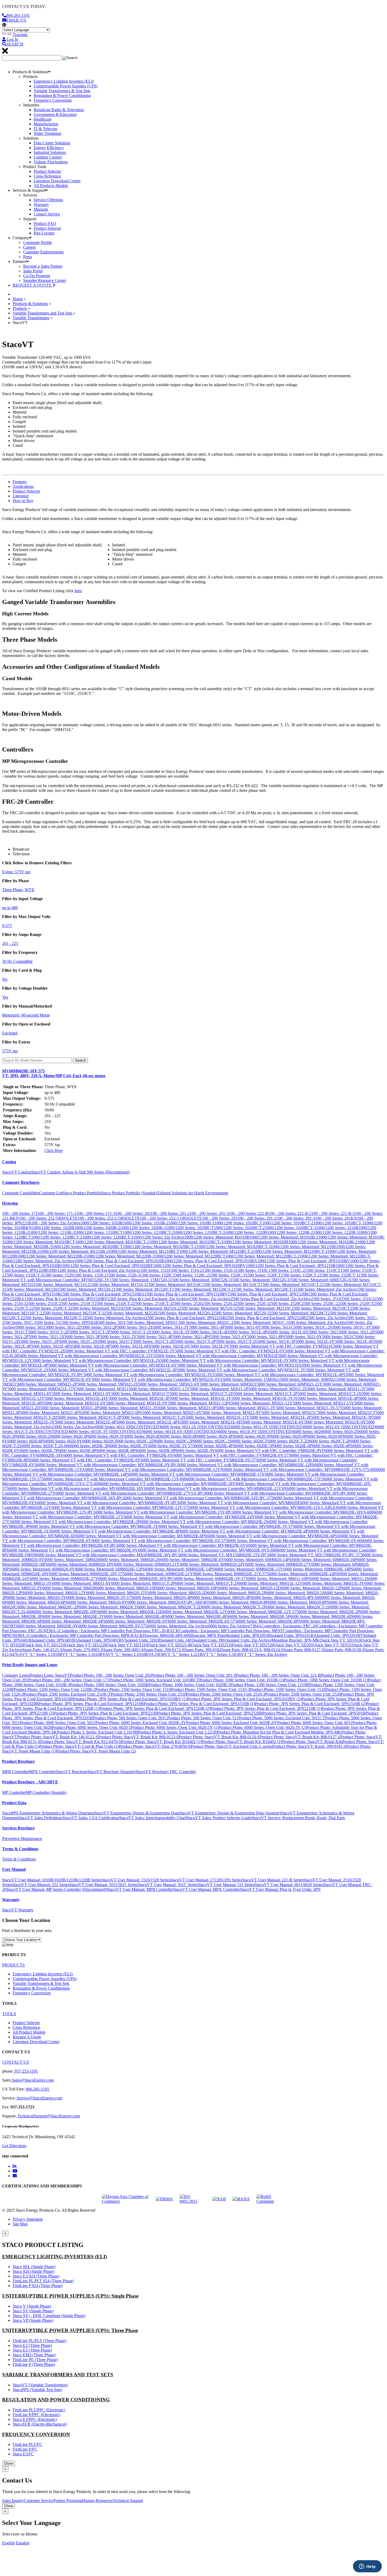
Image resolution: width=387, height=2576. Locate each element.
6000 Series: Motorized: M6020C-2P (48, 1607)
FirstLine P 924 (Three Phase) (38, 2286)
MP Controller (14, 1792)
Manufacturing (46, 124)
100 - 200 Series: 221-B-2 (290, 1213)
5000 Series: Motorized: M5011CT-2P (266, 1394)
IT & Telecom (45, 129)
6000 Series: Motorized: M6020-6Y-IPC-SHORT (168, 1602)
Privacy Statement (28, 2219)
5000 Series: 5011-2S (135, 1327)
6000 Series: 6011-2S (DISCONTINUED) (196, 1427)
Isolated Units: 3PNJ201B (248, 1635)
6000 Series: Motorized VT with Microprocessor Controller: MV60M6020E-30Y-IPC (276, 1493)
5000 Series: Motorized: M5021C (289, 1413)
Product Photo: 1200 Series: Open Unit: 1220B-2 (54, 1689)
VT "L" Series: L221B (184, 1654)
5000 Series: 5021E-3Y (315, 1341)
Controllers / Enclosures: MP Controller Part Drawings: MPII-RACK (86, 1635)
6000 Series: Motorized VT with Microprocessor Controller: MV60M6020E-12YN (154, 1469)
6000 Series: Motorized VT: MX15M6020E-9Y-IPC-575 (315, 1555)
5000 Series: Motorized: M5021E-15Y (217, 1417)
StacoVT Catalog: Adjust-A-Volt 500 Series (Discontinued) (80, 1172)
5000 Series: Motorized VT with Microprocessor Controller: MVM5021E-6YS (157, 1379)
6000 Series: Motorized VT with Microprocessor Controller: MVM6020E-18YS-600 (303, 1512)
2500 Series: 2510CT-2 (114, 1304)
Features (20, 482)
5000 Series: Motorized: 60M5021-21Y (290, 1384)
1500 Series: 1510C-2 (287, 1270)
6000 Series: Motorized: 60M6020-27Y (278, 1564)
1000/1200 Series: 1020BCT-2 (239, 1228)
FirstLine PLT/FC (28, 2444)
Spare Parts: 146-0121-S (42, 1650)
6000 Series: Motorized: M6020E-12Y (195, 1612)
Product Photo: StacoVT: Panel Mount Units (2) (96, 1751)
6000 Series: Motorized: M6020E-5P (260, 1616)
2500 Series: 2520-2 (219, 1304)
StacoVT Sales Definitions (40, 1818)
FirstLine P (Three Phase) (34, 2364)
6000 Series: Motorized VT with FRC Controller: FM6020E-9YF (270, 1451)
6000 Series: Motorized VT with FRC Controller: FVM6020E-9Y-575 (199, 1460)
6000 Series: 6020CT (250, 1441)
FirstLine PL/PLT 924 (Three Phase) (43, 2281)
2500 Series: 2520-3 (252, 1304)
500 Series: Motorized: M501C (153, 1323)
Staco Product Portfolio (82, 1193)
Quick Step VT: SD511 (333, 1645)
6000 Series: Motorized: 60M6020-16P (324, 1560)
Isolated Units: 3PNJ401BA (55, 1640)
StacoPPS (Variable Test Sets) (37, 2390)
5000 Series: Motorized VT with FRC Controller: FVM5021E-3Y (120, 1351)
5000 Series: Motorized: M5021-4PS (51, 1413)
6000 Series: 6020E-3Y (128, 1446)
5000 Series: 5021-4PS (192, 1337)
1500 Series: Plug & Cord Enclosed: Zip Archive (148, 1299)
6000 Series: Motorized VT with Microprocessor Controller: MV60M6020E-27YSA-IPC (130, 1493)
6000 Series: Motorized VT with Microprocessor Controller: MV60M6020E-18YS (77, 1488)
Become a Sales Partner (43, 266)
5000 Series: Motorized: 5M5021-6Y (169, 1384)
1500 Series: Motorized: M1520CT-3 (264, 1289)
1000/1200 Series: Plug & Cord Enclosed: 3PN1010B (119, 1261)
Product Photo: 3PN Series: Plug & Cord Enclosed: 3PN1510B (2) (310, 1704)
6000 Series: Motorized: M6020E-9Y (47, 1626)
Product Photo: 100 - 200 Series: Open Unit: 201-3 (193, 1675)
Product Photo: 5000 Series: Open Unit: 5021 (58, 1723)
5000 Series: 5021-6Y (229, 1337)
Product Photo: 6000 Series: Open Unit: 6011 (315, 1723)
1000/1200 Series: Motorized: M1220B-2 (51, 1256)
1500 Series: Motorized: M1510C (174, 1285)
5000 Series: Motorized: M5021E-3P (342, 1417)
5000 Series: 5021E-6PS (131, 1346)
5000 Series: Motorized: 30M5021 (308, 1379)
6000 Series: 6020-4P (179, 1436)
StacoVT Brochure (72, 1772)
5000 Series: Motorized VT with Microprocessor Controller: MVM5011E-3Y (224, 1360)
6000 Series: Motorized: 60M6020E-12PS (110, 1569)
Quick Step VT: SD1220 (86, 1645)
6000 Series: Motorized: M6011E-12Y (271, 1583)
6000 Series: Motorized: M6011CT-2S (207, 1583)
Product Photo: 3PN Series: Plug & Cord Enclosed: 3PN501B (314, 1713)
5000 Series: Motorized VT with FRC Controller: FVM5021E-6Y (230, 1351)
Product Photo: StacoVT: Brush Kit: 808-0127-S (300, 1737)
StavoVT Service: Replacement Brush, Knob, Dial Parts (298, 1818)
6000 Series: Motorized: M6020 (69, 1588)
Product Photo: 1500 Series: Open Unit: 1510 (133, 1689)
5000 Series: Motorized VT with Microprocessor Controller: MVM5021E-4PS (280, 1375)
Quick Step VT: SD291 (293, 1645)
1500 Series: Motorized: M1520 (31, 1289)
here (78, 591)
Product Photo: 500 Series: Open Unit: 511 (203, 1718)
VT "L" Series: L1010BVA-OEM (136, 1654)
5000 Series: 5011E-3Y (171, 1332)
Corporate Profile (38, 242)
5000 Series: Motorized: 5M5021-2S (108, 1384)
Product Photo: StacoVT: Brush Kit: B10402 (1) (161, 1742)
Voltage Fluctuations (51, 162)
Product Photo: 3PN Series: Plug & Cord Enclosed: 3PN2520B (210, 1713)
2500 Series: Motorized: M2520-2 (185, 1313)
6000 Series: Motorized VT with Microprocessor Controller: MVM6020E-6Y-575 (159, 1541)
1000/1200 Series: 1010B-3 (191, 1223)
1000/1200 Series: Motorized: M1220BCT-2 (262, 1256)
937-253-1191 (26, 2071)
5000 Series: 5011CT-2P (90, 1332)
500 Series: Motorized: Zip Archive (318, 1323)
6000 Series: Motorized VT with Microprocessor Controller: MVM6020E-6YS (183, 1545)
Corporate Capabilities (21, 1193)
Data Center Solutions (52, 143)
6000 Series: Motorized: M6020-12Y (55, 1593)
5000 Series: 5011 (30, 1327)
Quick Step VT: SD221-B (169, 1645)
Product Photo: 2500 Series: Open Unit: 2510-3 (226, 1694)
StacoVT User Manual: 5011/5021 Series (103, 1885)
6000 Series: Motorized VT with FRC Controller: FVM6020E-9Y (86, 1460)
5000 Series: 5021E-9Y (210, 1346)
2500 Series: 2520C (285, 1304)
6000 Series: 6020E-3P (90, 1446)
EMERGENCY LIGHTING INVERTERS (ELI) (54, 2257)
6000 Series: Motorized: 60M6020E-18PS (318, 1569)
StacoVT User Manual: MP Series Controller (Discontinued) (56, 1889)
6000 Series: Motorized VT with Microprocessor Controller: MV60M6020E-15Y (197, 1474)
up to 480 (10, 908)
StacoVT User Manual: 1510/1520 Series (136, 1880)
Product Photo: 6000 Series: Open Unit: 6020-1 (91, 1727)
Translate (20, 35)
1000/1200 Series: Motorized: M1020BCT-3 (234, 1247)
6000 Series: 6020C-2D (135, 1441)
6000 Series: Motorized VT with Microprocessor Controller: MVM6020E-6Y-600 (296, 1541)
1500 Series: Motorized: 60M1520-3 (319, 1280)
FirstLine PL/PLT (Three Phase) (39, 2341)
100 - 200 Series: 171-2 (57, 1213)
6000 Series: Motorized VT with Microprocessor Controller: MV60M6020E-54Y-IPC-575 (198, 1498)
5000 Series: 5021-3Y (118, 1337)
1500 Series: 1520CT (263, 1275)
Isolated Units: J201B (143, 1640)
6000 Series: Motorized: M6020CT (108, 1607)
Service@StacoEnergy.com (39, 2098)
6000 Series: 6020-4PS (216, 1436)
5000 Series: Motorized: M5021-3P (187, 1408)
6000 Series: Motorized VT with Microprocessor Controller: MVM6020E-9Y (73, 1550)
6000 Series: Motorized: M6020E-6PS (74, 1621)
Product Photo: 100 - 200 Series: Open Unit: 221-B (278, 1675)
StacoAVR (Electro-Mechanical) (40, 2424)
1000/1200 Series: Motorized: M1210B (303, 1247)
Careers (29, 247)
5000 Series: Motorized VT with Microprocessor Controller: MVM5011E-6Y (113, 1365)
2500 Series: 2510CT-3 (153, 1304)
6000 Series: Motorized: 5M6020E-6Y (192, 1560)
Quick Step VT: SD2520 (253, 1645)
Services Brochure (18, 1828)
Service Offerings (48, 200)
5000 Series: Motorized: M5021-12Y (262, 1403)
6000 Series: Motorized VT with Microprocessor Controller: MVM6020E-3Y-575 (227, 1526)
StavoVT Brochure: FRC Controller (166, 1772)
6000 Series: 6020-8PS (26, 1441)
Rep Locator (44, 233)
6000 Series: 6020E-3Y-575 (171, 1446)
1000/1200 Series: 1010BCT (238, 1223)
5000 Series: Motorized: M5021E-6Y (273, 1422)
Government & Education (55, 114)
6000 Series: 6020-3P (70, 1436)
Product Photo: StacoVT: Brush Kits (312, 1742)
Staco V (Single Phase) (32, 2306)
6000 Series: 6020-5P (253, 1436)
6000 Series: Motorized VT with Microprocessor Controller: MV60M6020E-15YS (255, 1479)
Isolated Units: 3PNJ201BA (293, 1635)
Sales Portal (33, 271)
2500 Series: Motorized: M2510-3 (207, 1308)
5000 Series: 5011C (277, 1327)
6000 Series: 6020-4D (143, 1436)
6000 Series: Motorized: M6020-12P (311, 1588)
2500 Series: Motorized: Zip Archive (115, 1318)
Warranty (41, 205)
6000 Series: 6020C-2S (213, 1441)
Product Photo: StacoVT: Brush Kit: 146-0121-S (58, 1737)
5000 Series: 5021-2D (357, 1332)
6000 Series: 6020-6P (289, 1436)
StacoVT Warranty (18, 1910)
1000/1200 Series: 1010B (101, 1223)
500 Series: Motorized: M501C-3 (261, 1323)
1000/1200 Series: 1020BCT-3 (290, 1228)
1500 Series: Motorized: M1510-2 (62, 1285)
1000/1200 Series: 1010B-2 (146, 1223)
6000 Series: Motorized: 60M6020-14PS (258, 1560)
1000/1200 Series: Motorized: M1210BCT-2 (216, 1251)
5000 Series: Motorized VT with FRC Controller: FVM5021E (281, 1346)
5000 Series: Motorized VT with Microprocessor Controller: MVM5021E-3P (113, 1370)
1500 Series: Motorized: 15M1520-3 (140, 1280)
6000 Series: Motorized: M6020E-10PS (66, 1612)
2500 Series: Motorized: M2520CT (299, 1313)
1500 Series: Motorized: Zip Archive (326, 1289)
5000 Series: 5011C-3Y (352, 1327)
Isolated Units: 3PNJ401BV (101, 1640)
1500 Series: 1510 (154, 1270)
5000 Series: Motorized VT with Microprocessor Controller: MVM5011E (217, 1356)
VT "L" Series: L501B (222, 1654)
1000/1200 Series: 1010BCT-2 (288, 1223)
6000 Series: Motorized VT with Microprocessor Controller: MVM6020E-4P (116, 1531)
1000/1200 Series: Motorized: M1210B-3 (74, 1251)
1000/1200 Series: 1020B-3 (143, 1228)
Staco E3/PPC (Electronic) (35, 2419)
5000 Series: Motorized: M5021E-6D (211, 1422)
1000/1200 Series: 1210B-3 (52, 1232)
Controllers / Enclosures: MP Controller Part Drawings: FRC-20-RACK (119, 1631)
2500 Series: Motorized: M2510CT (321, 1308)
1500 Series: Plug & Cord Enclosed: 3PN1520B (268, 1294)
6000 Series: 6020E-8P (77, 1451)
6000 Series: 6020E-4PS (215, 1446)
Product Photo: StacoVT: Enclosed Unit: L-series (231, 1746)
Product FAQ (45, 224)
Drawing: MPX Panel (209, 1635)
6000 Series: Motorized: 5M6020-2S (130, 1560)
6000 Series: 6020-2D (341, 1432)
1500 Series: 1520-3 (123, 1275)
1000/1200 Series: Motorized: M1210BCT (144, 1251)
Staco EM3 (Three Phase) (34, 2355)
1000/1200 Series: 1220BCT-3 (108, 1237)
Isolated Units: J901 (210, 1640)
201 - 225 (10, 943)
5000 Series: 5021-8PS (266, 1337)
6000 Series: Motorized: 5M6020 (72, 1560)
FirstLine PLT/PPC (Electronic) (39, 2410)
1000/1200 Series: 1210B (337, 1228)
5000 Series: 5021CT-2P (195, 1341)
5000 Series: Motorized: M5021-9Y (231, 1413)
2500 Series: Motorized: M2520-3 (241, 1313)
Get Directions (14, 2146)
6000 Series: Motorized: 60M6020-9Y (43, 1569)
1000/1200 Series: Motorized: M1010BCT (40, 1242)
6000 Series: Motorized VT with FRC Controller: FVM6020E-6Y (118, 1455)
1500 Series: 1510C (252, 1270)
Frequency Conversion (53, 100)
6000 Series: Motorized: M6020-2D (177, 1593)
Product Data (14, 1803)
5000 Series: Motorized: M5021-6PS (112, 1413)
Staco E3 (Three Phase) (32, 2350)
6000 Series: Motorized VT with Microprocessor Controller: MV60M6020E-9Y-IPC (107, 1503)
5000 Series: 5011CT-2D (49, 1332)
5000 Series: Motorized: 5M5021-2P (47, 1384)
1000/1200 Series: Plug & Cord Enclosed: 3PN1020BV (199, 1266)
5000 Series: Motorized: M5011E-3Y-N (264, 1398)
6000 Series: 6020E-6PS (332, 1446)
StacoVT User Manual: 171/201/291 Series (206, 1880)
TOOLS (9, 2014)
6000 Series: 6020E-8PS (117, 1451)
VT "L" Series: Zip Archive (264, 1654)
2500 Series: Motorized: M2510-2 (151, 1308)
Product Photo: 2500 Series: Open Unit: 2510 (148, 1694)
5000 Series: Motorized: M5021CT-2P (89, 1417)
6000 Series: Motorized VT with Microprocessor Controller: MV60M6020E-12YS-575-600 (300, 1469)
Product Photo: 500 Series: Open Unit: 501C (130, 1718)
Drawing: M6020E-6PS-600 (167, 1635)
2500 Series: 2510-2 (358, 1299)
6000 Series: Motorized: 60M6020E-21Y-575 (231, 1574)
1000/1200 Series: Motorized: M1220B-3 (120, 1256)
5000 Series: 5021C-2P (39, 1341)
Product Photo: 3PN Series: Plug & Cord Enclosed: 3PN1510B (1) (199, 1704)
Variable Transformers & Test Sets (62, 91)
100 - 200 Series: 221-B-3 (333, 1213)
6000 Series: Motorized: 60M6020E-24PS (304, 1574)
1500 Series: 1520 (58, 1275)
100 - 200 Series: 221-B (248, 1213)
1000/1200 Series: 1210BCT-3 (199, 1232)
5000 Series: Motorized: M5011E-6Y (75, 1403)
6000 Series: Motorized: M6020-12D (250, 1588)
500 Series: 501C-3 (20, 1323)
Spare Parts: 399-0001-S (123, 1650)
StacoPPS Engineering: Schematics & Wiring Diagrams (48, 1813)
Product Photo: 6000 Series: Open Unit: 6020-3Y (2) (262, 1727)
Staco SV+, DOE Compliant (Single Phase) (49, 2316)
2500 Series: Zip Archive (327, 1318)
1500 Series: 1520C (156, 1275)
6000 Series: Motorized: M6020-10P (126, 1588)
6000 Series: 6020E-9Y (195, 1451)
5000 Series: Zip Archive (74, 1427)
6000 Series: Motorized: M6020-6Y (97, 1602)
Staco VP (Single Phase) (33, 2320)
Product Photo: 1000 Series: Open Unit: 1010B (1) (241, 1680)
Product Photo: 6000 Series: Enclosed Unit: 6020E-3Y (141, 1723)
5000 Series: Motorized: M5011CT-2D (202, 1394)
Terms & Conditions (20, 1849)
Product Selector (47, 171)
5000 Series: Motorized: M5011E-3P (139, 1398)
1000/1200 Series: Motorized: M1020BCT (87, 1247)
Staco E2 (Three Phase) (32, 2345)
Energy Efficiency (49, 148)
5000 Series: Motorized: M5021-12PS (199, 1403)
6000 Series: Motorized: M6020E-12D (131, 1612)
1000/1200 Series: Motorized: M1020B (256, 1242)
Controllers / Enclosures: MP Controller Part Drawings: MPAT (231, 1631)
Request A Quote (27, 2037)
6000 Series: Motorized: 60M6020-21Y (147, 1564)
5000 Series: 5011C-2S (313, 1327)
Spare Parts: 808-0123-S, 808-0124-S (252, 1650)
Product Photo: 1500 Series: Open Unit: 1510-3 (210, 1689)
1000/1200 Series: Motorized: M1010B (217, 1237)
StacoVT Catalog (17, 1172)
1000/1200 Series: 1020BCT (190, 1228)
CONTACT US (16, 2062)
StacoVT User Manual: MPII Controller (140, 1889)
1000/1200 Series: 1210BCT (99, 1232)
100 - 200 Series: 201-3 (209, 1213)
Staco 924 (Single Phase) (33, 2271)
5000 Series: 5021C (338, 1337)
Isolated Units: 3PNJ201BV (340, 1635)
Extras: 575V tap (16, 872)
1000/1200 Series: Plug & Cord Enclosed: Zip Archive (93, 1270)
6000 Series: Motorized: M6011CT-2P (143, 1583)
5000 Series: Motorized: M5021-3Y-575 (309, 1408)
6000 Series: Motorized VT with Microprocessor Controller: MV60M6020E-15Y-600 (115, 1479)
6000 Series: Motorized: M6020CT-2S (298, 1607)
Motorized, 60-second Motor (26, 1015)
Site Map (20, 2224)
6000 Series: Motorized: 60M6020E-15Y (249, 1569)
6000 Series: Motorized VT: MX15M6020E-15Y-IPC (223, 1555)
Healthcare (43, 119)
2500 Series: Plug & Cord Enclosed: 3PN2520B (266, 1318)
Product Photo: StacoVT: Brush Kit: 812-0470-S (81, 1742)
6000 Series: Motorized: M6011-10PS (279, 1579)
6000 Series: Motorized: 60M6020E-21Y (159, 1574)
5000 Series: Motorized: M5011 (102, 1389)
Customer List (51, 1193)
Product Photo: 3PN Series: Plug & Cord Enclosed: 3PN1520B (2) (155, 1708)
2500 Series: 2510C (43, 1304)
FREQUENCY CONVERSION (36, 2434)
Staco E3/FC (23, 2454)
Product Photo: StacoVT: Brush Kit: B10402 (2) (242, 1742)
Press (28, 257)
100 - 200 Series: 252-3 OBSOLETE (171, 1218)
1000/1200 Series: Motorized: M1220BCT (190, 1256)
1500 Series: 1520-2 (90, 1275)
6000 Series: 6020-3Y (106, 1436)
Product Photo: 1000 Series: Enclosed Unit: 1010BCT (154, 1680)
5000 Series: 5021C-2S (78, 1341)
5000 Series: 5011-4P (207, 1327)
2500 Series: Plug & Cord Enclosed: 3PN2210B (185, 1318)
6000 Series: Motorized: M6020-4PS (222, 1598)
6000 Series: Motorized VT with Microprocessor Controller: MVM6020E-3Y (94, 1526)
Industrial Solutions (50, 152)
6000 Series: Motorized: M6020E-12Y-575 (263, 1612)
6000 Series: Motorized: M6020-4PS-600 (287, 1598)
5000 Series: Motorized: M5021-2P (69, 1408)
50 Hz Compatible (17, 961)
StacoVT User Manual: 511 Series (226, 1885)
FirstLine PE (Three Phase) (35, 2360)
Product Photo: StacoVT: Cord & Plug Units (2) (79, 1746)
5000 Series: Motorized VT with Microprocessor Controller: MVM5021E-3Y (241, 1370)
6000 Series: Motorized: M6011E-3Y (333, 1583)
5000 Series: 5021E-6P (91, 1346)
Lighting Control (48, 157)
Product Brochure (18, 1761)
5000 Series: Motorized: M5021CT (346, 1413)
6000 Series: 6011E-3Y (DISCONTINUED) (106, 1432)
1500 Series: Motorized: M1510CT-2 (291, 1285)
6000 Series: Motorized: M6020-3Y (36, 1598)
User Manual (14, 1869)
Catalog (9, 1162)
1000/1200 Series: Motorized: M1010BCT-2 (112, 1242)
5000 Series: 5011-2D (63, 1327)
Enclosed (10, 1033)
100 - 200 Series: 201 (133, 1213)
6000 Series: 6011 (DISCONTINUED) (128, 1427)
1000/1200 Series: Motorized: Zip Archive (39, 1261)
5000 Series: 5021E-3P (276, 1341)
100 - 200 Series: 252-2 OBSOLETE (109, 1218)
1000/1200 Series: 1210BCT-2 (148, 1232)
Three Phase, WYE (18, 890)
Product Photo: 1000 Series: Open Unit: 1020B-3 (189, 1685)
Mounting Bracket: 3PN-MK (296, 1640)
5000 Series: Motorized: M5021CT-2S (153, 1417)
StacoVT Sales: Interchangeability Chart (152, 1818)
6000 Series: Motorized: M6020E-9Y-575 (113, 1626)
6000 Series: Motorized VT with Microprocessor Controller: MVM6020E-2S (204, 1522)
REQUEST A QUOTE (33, 285)
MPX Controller (42, 1772)
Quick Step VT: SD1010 (340, 1640)
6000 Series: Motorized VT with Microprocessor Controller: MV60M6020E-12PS (246, 1465)
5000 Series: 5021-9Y (304, 1337)
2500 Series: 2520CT (356, 1304)
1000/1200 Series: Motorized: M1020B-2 (323, 1242)
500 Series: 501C (113, 1323)
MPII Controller (15, 1772)
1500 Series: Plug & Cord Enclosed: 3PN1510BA (103, 1294)
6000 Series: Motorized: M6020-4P (162, 1598)
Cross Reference (47, 176)
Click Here (54, 1150)
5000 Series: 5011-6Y (243, 1327)
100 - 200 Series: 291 (220, 1218)
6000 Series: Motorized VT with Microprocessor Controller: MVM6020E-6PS (141, 1536)
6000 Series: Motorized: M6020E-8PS (269, 1621)
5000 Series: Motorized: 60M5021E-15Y (42, 1389)
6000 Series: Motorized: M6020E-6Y (137, 1621)
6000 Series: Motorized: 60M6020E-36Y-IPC (136, 1579)
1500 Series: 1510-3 (219, 1270)
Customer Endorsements (43, 252)
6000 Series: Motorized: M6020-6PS (37, 1602)
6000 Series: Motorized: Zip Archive (178, 1626)
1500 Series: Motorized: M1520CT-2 (203, 1289)
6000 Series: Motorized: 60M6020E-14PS (180, 1569)
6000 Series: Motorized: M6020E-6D (321, 1616)
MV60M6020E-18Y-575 (54, 1073)
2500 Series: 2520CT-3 (51, 1308)
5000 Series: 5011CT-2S (131, 1332)
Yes (5, 997)
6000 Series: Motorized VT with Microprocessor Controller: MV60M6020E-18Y (168, 1484)
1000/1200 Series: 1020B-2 (97, 1228)
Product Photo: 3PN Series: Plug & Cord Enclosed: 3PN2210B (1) (266, 1708)
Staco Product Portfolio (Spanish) (129, 1193)
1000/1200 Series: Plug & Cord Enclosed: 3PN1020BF (107, 1266)
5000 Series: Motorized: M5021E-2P (280, 1417)
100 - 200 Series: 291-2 (257, 1218)
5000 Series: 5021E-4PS (51, 1346)
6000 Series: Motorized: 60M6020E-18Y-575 (87, 1574)
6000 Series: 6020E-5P (254, 1446)
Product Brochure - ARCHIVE (30, 1782)
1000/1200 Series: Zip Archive (159, 1237)
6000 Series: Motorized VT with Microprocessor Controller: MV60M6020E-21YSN (217, 1488)
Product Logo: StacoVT (50, 1675)
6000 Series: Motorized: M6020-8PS (299, 1602)
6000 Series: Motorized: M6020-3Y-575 (99, 1598)
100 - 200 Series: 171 (20, 1213)
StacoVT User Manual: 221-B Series (273, 1880)
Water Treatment (47, 133)
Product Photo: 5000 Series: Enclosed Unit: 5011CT (282, 1718)
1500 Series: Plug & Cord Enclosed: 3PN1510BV (186, 1294)
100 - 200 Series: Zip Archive (56, 1223)
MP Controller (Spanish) (46, 1792)
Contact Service (47, 214)
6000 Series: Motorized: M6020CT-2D (170, 1607)
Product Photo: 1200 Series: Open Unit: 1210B (270, 1685)
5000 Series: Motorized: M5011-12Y (159, 1389)
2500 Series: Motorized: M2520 (130, 1313)
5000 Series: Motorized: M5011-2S (277, 1389)
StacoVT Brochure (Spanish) (112, 1772)
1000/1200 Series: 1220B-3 (336, 1232)
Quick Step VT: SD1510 (127, 1645)
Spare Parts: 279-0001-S (83, 1650)
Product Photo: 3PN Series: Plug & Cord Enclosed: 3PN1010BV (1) (130, 1699)
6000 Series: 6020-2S (34, 1436)
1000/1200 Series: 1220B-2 (290, 1232)
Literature (21, 496)
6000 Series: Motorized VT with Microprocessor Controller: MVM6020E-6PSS (273, 1536)
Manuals (41, 209)
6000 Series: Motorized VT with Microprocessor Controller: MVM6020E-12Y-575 (120, 1507)
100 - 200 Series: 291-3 (296, 1218)
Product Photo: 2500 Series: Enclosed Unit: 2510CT (67, 1694)
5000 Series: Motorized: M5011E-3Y (200, 1398)
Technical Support (128, 2501)
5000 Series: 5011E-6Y (289, 1332)
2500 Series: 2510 (326, 1299)
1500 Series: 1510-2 (185, 1270)
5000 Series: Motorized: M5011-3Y (336, 1389)
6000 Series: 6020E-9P (157, 1451)
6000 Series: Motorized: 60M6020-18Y (81, 1564)
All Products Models (51, 186)
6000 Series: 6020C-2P (174, 1441)
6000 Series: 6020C (99, 1441)
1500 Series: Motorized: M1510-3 (118, 1285)
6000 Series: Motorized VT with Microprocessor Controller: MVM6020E (239, 1503)
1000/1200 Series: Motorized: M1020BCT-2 (160, 1247)
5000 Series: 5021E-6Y (171, 1346)
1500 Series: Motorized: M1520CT (143, 1289)
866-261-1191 (38, 2089)
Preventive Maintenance (22, 1839)
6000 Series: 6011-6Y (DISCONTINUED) (340, 1427)
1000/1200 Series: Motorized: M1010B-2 (284, 1237)
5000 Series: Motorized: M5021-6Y (172, 1413)
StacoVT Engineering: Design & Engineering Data (137, 1813)
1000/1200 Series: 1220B (246, 1232)
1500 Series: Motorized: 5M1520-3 (260, 1280)
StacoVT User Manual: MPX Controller (206, 1889)
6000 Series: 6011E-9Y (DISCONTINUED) (255, 1432)
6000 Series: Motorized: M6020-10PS (188, 1588)
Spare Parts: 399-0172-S (164, 1650)
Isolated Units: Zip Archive (249, 1640)
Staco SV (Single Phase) (33, 2311)
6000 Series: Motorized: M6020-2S (295, 1593)
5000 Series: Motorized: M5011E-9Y (137, 1403)
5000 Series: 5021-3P (82, 1337)
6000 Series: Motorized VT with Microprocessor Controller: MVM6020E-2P (76, 1522)
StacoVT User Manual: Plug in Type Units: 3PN (280, 1889)
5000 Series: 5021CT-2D (154, 1341)
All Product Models (29, 2032)
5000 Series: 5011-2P (99, 1327)
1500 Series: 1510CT (323, 1270)
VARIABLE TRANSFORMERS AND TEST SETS (58, 2375)
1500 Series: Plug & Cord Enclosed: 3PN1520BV (66, 1299)
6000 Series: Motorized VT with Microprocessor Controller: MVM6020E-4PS (245, 1531)
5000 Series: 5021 (324, 1332)
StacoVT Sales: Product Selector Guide (219, 1818)
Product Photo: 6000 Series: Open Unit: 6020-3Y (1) (175, 1727)
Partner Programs (68, 2501)
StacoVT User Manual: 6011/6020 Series (289, 1885)
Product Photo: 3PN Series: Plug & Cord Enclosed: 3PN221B (105, 1713)
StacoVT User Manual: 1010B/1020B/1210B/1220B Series (52, 1880)
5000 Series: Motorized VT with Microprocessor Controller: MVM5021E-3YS (149, 1375)
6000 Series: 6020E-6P (293, 1446)
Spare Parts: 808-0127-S (304, 1650)
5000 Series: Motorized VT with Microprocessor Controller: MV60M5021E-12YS (87, 1356)
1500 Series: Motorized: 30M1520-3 (200, 1280)
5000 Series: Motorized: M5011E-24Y (76, 1398)
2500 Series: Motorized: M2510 (96, 1308)
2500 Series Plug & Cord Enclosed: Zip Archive (271, 1299)
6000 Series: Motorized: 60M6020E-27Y (64, 1579)
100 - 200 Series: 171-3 (96, 1213)
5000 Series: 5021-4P (155, 1337)
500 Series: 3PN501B (80, 1323)
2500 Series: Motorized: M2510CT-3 (73, 1313)
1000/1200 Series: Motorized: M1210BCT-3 (290, 1251)
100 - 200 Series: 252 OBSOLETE (48, 1218)
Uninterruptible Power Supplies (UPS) (66, 86)
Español (23, 2543)
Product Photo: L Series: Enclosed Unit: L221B (177, 1732)
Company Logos (16, 1675)
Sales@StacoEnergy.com (32, 2080)
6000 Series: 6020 (308, 1432)
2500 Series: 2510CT (77, 1304)
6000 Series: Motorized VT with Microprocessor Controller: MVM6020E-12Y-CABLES (264, 1507)
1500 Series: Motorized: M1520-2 (85, 1289)
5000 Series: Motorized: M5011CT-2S (329, 1394)
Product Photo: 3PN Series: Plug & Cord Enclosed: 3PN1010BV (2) (244, 1699)
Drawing (10, 1203)
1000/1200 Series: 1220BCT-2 (57, 1237)
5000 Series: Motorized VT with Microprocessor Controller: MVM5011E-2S (96, 1360)
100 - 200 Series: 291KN (336, 1218)
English (8, 2543)
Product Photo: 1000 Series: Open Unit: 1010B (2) (326, 1680)
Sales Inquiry (13, 2501)
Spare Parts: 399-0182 (203, 1650)
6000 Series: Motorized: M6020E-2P (329, 1612)
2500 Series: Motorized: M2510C (264, 1308)
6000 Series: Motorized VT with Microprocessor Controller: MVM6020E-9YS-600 (207, 1550)
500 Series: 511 (49, 1323)
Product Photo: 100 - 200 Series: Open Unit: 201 (111, 1675)
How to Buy (23, 501)
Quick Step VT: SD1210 (44, 1645)
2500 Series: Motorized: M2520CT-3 (54, 1318)
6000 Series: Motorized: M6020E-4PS (197, 1616)
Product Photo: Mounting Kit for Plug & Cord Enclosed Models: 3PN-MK (279, 1732)
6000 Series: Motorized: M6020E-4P (135, 1616)
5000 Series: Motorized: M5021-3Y (246, 1408)
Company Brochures (21, 1182)
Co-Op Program (37, 276)
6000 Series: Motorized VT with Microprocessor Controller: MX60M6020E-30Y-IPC (107, 1555)
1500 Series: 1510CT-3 (24, 1275)
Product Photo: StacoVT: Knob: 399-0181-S (309, 1746)
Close (9, 2463)
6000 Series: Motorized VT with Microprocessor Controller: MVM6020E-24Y (189, 1517)
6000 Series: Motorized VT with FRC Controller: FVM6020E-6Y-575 (232, 1455)
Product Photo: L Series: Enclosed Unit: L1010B (97, 1732)
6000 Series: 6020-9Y (64, 1441)
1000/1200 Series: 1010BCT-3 (339, 1223)
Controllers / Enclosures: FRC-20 (289, 1626)
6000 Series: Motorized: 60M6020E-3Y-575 (211, 1579)
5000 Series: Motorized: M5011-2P (219, 1389)
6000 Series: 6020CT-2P (330, 1441)
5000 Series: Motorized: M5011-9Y (81, 1394)
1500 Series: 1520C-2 (191, 1275)
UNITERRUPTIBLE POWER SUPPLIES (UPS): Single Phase (70, 2296)
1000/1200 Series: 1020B (53, 1228)
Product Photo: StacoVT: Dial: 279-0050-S (155, 1746)
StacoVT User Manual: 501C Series (168, 1885)
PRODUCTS (13, 1965)
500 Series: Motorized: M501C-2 (206, 1323)
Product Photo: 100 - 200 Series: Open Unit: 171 (69, 1680)
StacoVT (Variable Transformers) (40, 2385)
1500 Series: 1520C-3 (227, 1275)
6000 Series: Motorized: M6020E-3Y (73, 1616)
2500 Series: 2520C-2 (320, 1304)
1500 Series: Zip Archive (210, 1299)
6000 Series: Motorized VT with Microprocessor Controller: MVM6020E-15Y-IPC (163, 1512)
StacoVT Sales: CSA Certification (91, 1818)
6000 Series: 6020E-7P (39, 1451)
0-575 (7, 926)
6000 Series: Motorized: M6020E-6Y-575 (202, 1621)
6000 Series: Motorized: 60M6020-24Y (212, 1564)
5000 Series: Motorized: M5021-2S (128, 1408)
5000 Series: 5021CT (115, 1341)
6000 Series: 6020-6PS (326, 1436)
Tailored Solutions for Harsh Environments (193, 1193)
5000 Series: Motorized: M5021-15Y (323, 1403)
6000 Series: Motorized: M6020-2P (237, 1593)
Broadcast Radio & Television (59, 110)
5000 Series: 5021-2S (46, 1337)
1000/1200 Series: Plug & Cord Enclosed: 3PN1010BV (304, 1261)
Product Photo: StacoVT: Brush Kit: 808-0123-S (138, 1737)
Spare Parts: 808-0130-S (344, 1650)
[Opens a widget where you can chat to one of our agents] (367, 2567)
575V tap (10, 1051)
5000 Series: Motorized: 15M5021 (251, 1379)
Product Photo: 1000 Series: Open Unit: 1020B (109, 1685)
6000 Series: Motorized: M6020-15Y (117, 1593)
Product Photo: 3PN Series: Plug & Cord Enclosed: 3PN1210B (91, 1704)
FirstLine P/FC (25, 2449)
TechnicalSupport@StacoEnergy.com (48, 2116)
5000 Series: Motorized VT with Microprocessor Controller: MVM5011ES (239, 1365)
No (5, 979)
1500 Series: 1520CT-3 (339, 1275)
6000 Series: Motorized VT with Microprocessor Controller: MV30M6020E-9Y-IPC (107, 1465)
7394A (256, 1626)
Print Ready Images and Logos (30, 1665)
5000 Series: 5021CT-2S (236, 1341)
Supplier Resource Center (44, 280)
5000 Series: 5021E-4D (354, 1341)
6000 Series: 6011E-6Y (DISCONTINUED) (181, 1432)
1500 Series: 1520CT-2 (300, 1275)
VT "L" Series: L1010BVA (85, 1654)
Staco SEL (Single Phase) (34, 2267)
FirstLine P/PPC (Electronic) (36, 2415)
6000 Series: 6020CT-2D (288, 1441)
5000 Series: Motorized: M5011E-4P (328, 1398)
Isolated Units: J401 (177, 1640)
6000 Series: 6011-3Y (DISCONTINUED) (268, 1427)
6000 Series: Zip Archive (229, 1626)
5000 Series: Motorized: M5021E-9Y (335, 1422)
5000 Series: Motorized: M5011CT (140, 1394)
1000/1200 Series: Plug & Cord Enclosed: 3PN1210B (291, 1266)
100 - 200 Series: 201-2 (170, 1213)
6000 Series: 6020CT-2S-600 (46, 1446)
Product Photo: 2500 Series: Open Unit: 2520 (303, 1694)
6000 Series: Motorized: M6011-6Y (81, 1583)
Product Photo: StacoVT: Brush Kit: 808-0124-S (219, 1737)
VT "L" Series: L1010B (42, 1654)
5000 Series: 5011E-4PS (249, 1332)
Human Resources (97, 2501)
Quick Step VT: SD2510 (212, 1645)
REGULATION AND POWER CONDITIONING (56, 2400)
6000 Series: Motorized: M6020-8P (239, 1602)
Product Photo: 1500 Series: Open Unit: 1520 (288, 1689)
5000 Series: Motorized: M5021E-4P (85, 1422)
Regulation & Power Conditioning (62, 95)
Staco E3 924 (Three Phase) (36, 2276)
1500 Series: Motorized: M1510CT (231, 1285)
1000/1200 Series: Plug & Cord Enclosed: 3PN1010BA (211, 1261)
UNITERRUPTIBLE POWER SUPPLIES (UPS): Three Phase (70, 2330)
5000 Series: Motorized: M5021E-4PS (148, 1422)
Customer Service (39, 2501)
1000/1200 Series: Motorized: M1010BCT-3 (186, 1242)
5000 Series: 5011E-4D (210, 1332)
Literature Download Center (57, 181)
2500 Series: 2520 (187, 1304)
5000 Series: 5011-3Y (171, 1327)
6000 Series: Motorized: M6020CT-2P (234, 1607)
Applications (23, 486)
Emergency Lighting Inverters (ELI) (64, 81)
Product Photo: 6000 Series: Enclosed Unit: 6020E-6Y (232, 1723)
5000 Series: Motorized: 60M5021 (228, 1384)
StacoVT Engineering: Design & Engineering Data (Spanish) (230, 1813)
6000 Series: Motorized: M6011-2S (340, 1579)
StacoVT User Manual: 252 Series (41, 1885)
